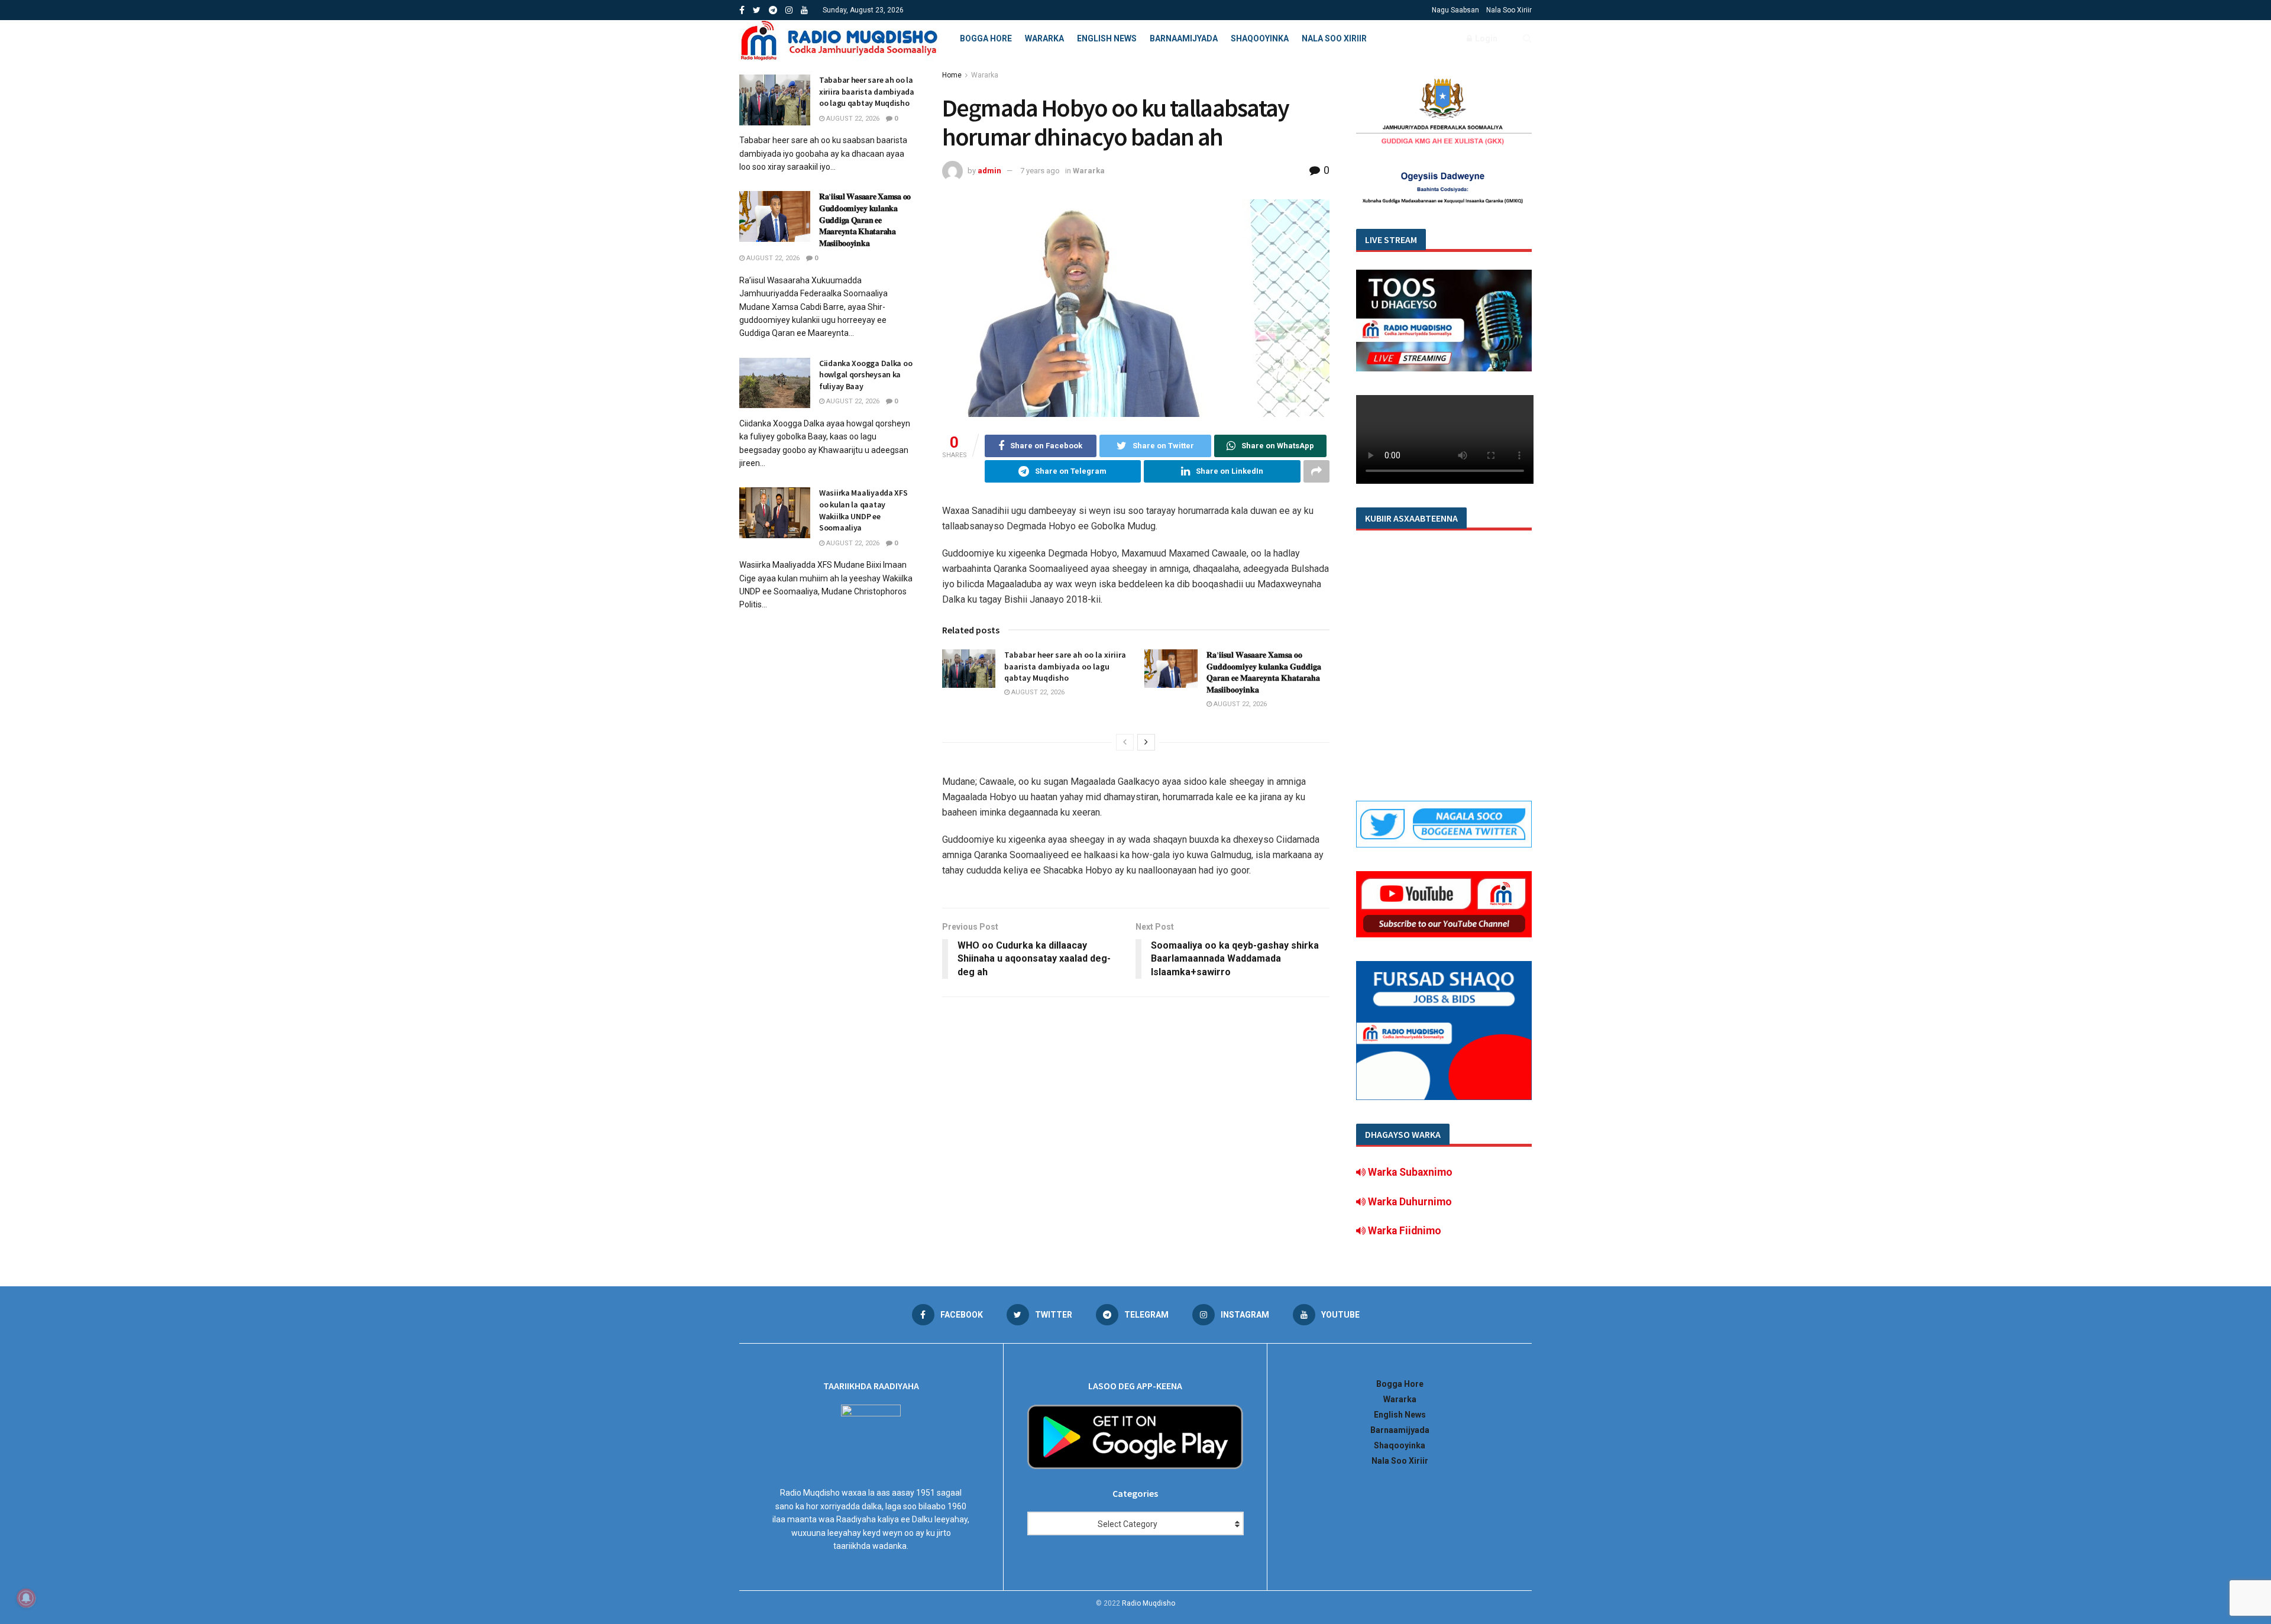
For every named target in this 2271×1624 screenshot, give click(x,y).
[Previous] (1125, 742)
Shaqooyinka (1260, 38)
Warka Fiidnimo (1403, 1231)
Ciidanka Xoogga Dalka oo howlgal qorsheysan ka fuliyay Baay (866, 375)
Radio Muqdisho (1149, 1603)
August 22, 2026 (1037, 692)
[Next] (1146, 742)
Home (952, 75)
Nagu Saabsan (1455, 10)
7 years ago (1040, 171)
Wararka (1044, 38)
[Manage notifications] (26, 1598)
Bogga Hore (986, 38)
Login (1485, 38)
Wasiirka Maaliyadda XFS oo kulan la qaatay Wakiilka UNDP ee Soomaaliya (863, 510)
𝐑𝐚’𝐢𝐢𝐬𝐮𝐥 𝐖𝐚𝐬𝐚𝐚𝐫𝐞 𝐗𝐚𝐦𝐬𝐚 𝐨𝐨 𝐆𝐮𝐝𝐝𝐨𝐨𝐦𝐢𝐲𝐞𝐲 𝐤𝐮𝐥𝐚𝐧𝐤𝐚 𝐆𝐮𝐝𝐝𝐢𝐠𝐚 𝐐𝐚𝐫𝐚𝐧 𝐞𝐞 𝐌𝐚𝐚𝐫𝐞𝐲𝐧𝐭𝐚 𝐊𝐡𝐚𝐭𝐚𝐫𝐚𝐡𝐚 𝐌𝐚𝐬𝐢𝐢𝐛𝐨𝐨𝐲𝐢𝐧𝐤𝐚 (1264, 672)
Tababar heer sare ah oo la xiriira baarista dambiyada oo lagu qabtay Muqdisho (1065, 666)
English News (1107, 38)
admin (989, 171)
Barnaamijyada (1184, 38)
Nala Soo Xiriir (1509, 10)
